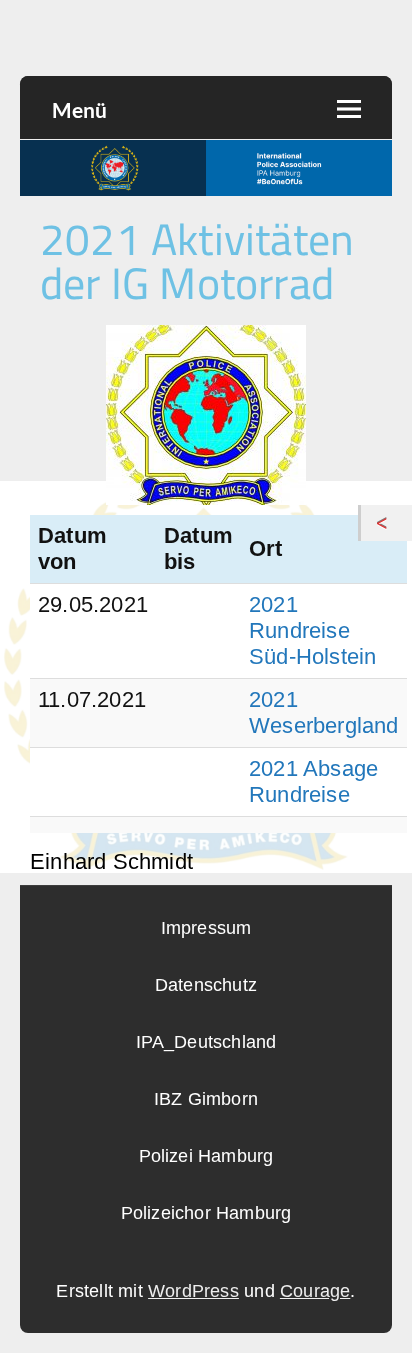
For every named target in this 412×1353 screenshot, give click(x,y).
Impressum (206, 928)
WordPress (193, 1291)
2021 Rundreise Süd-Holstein (312, 630)
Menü (79, 109)
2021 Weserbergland (324, 712)
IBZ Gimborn (206, 1099)
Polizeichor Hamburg (206, 1213)
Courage (315, 1291)
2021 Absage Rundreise (313, 781)
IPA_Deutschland (206, 1042)
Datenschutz (206, 985)
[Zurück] (386, 523)
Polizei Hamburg (206, 1156)
